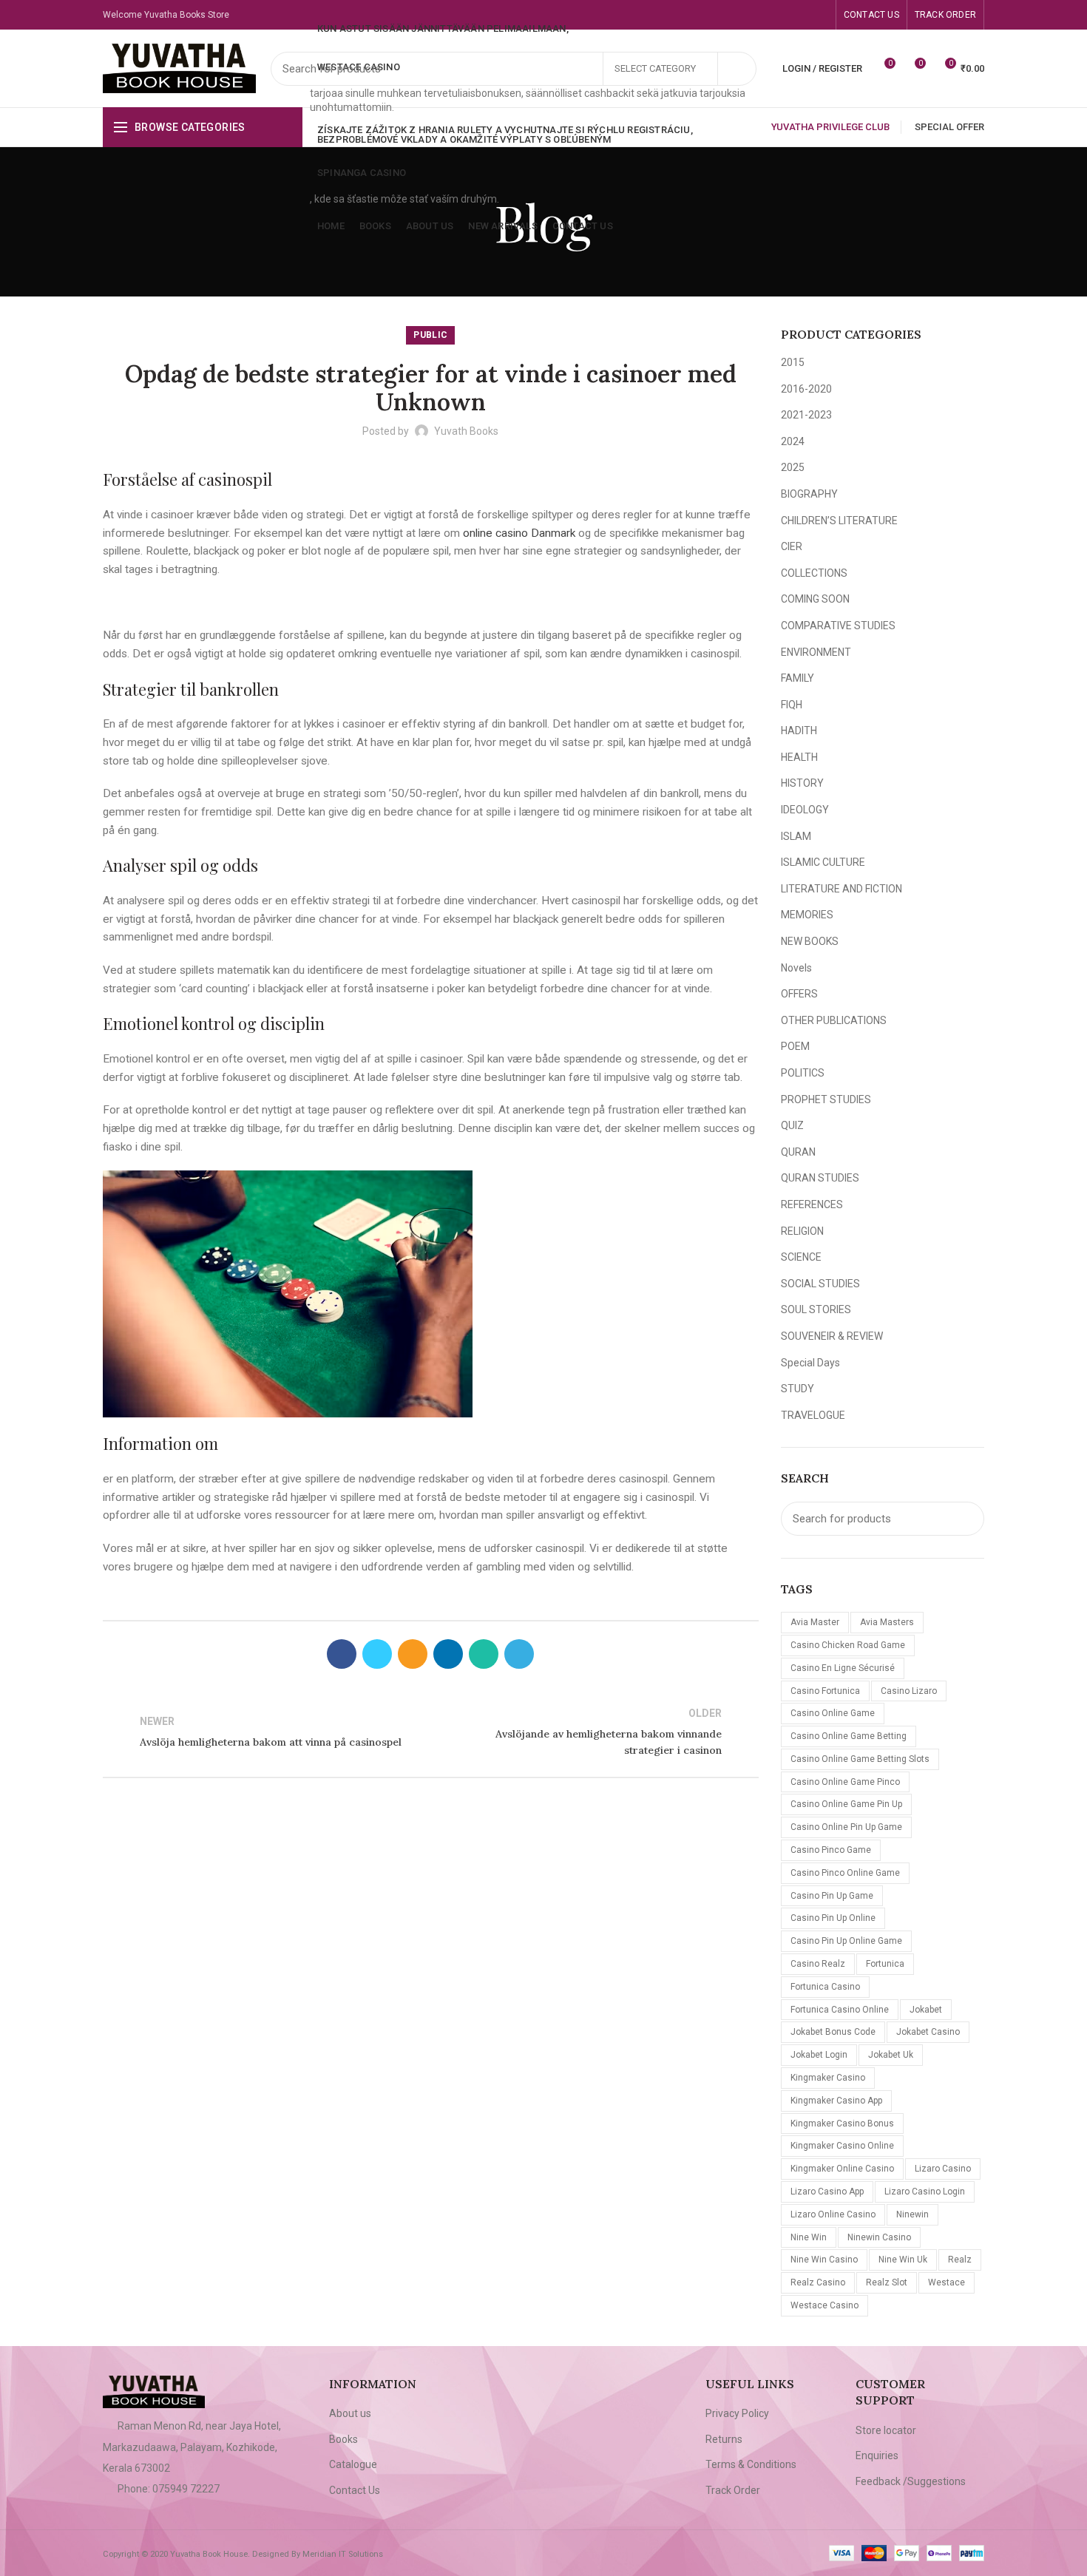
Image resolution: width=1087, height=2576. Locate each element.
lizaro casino (943, 2169)
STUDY (798, 1389)
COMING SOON (815, 599)
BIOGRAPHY (809, 494)
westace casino (824, 2305)
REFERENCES (812, 1204)
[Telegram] (519, 1654)
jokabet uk (891, 2055)
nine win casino (824, 2260)
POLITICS (803, 1073)
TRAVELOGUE (813, 1415)
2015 (793, 362)
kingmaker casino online (842, 2146)
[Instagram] (803, 15)
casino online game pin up (846, 1804)
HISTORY (802, 783)
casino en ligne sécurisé (843, 1668)
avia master (815, 1622)
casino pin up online (833, 1918)
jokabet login (819, 2055)
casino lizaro (909, 1691)
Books (343, 2439)
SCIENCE (801, 1257)
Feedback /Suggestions (911, 2481)
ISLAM (796, 836)
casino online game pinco (845, 1782)
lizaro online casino (833, 2214)
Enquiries (877, 2455)
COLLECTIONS (814, 573)
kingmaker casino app (836, 2101)
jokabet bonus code (833, 2032)
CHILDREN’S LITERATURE (839, 521)
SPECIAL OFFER (949, 127)
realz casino (818, 2282)
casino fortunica (825, 1691)
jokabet (926, 2010)
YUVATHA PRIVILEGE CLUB (830, 127)
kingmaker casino (828, 2078)
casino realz (818, 1964)
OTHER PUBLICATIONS (834, 1020)
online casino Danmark (519, 533)
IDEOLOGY (805, 810)
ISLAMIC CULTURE (823, 862)
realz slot (887, 2282)
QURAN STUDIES (820, 1178)
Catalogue (353, 2464)
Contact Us (355, 2490)
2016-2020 (806, 389)
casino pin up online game (846, 1941)
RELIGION (802, 1231)
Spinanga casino (362, 173)
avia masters (887, 1622)
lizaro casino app (827, 2192)
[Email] (413, 1654)
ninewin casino (879, 2237)
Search (736, 69)
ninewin (912, 2214)
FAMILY (798, 678)
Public (430, 335)
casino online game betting (849, 1736)
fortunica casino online (840, 2010)
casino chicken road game (848, 1645)
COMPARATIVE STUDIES (838, 626)
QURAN (798, 1152)
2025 (793, 467)
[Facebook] (786, 15)
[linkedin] (448, 1654)
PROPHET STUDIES (826, 1099)
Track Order (733, 2490)
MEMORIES (807, 915)
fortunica (885, 1964)
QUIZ (792, 1125)
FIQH (792, 705)
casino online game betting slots (860, 1759)
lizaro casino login (925, 2192)
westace (947, 2282)
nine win (809, 2237)
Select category (655, 68)
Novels (796, 968)
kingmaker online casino (842, 2169)
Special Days (810, 1363)
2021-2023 (806, 415)
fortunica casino (825, 1987)
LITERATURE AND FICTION (842, 889)
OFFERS (799, 994)
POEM (795, 1046)
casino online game (833, 1713)
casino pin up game (832, 1896)
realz (960, 2260)
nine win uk (903, 2260)
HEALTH (799, 757)
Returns (724, 2439)
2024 (793, 441)
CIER (792, 546)
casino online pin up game (846, 1827)
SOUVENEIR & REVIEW (832, 1336)
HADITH (799, 731)
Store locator (886, 2430)
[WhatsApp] (820, 15)
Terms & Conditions (751, 2464)
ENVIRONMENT (816, 652)
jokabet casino (928, 2032)
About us (350, 2413)
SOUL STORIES (816, 1309)
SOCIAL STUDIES (820, 1284)
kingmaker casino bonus (842, 2123)
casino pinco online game (845, 1873)
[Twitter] (377, 1654)
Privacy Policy (737, 2413)
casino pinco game (831, 1850)
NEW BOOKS (810, 941)
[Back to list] (430, 1732)
